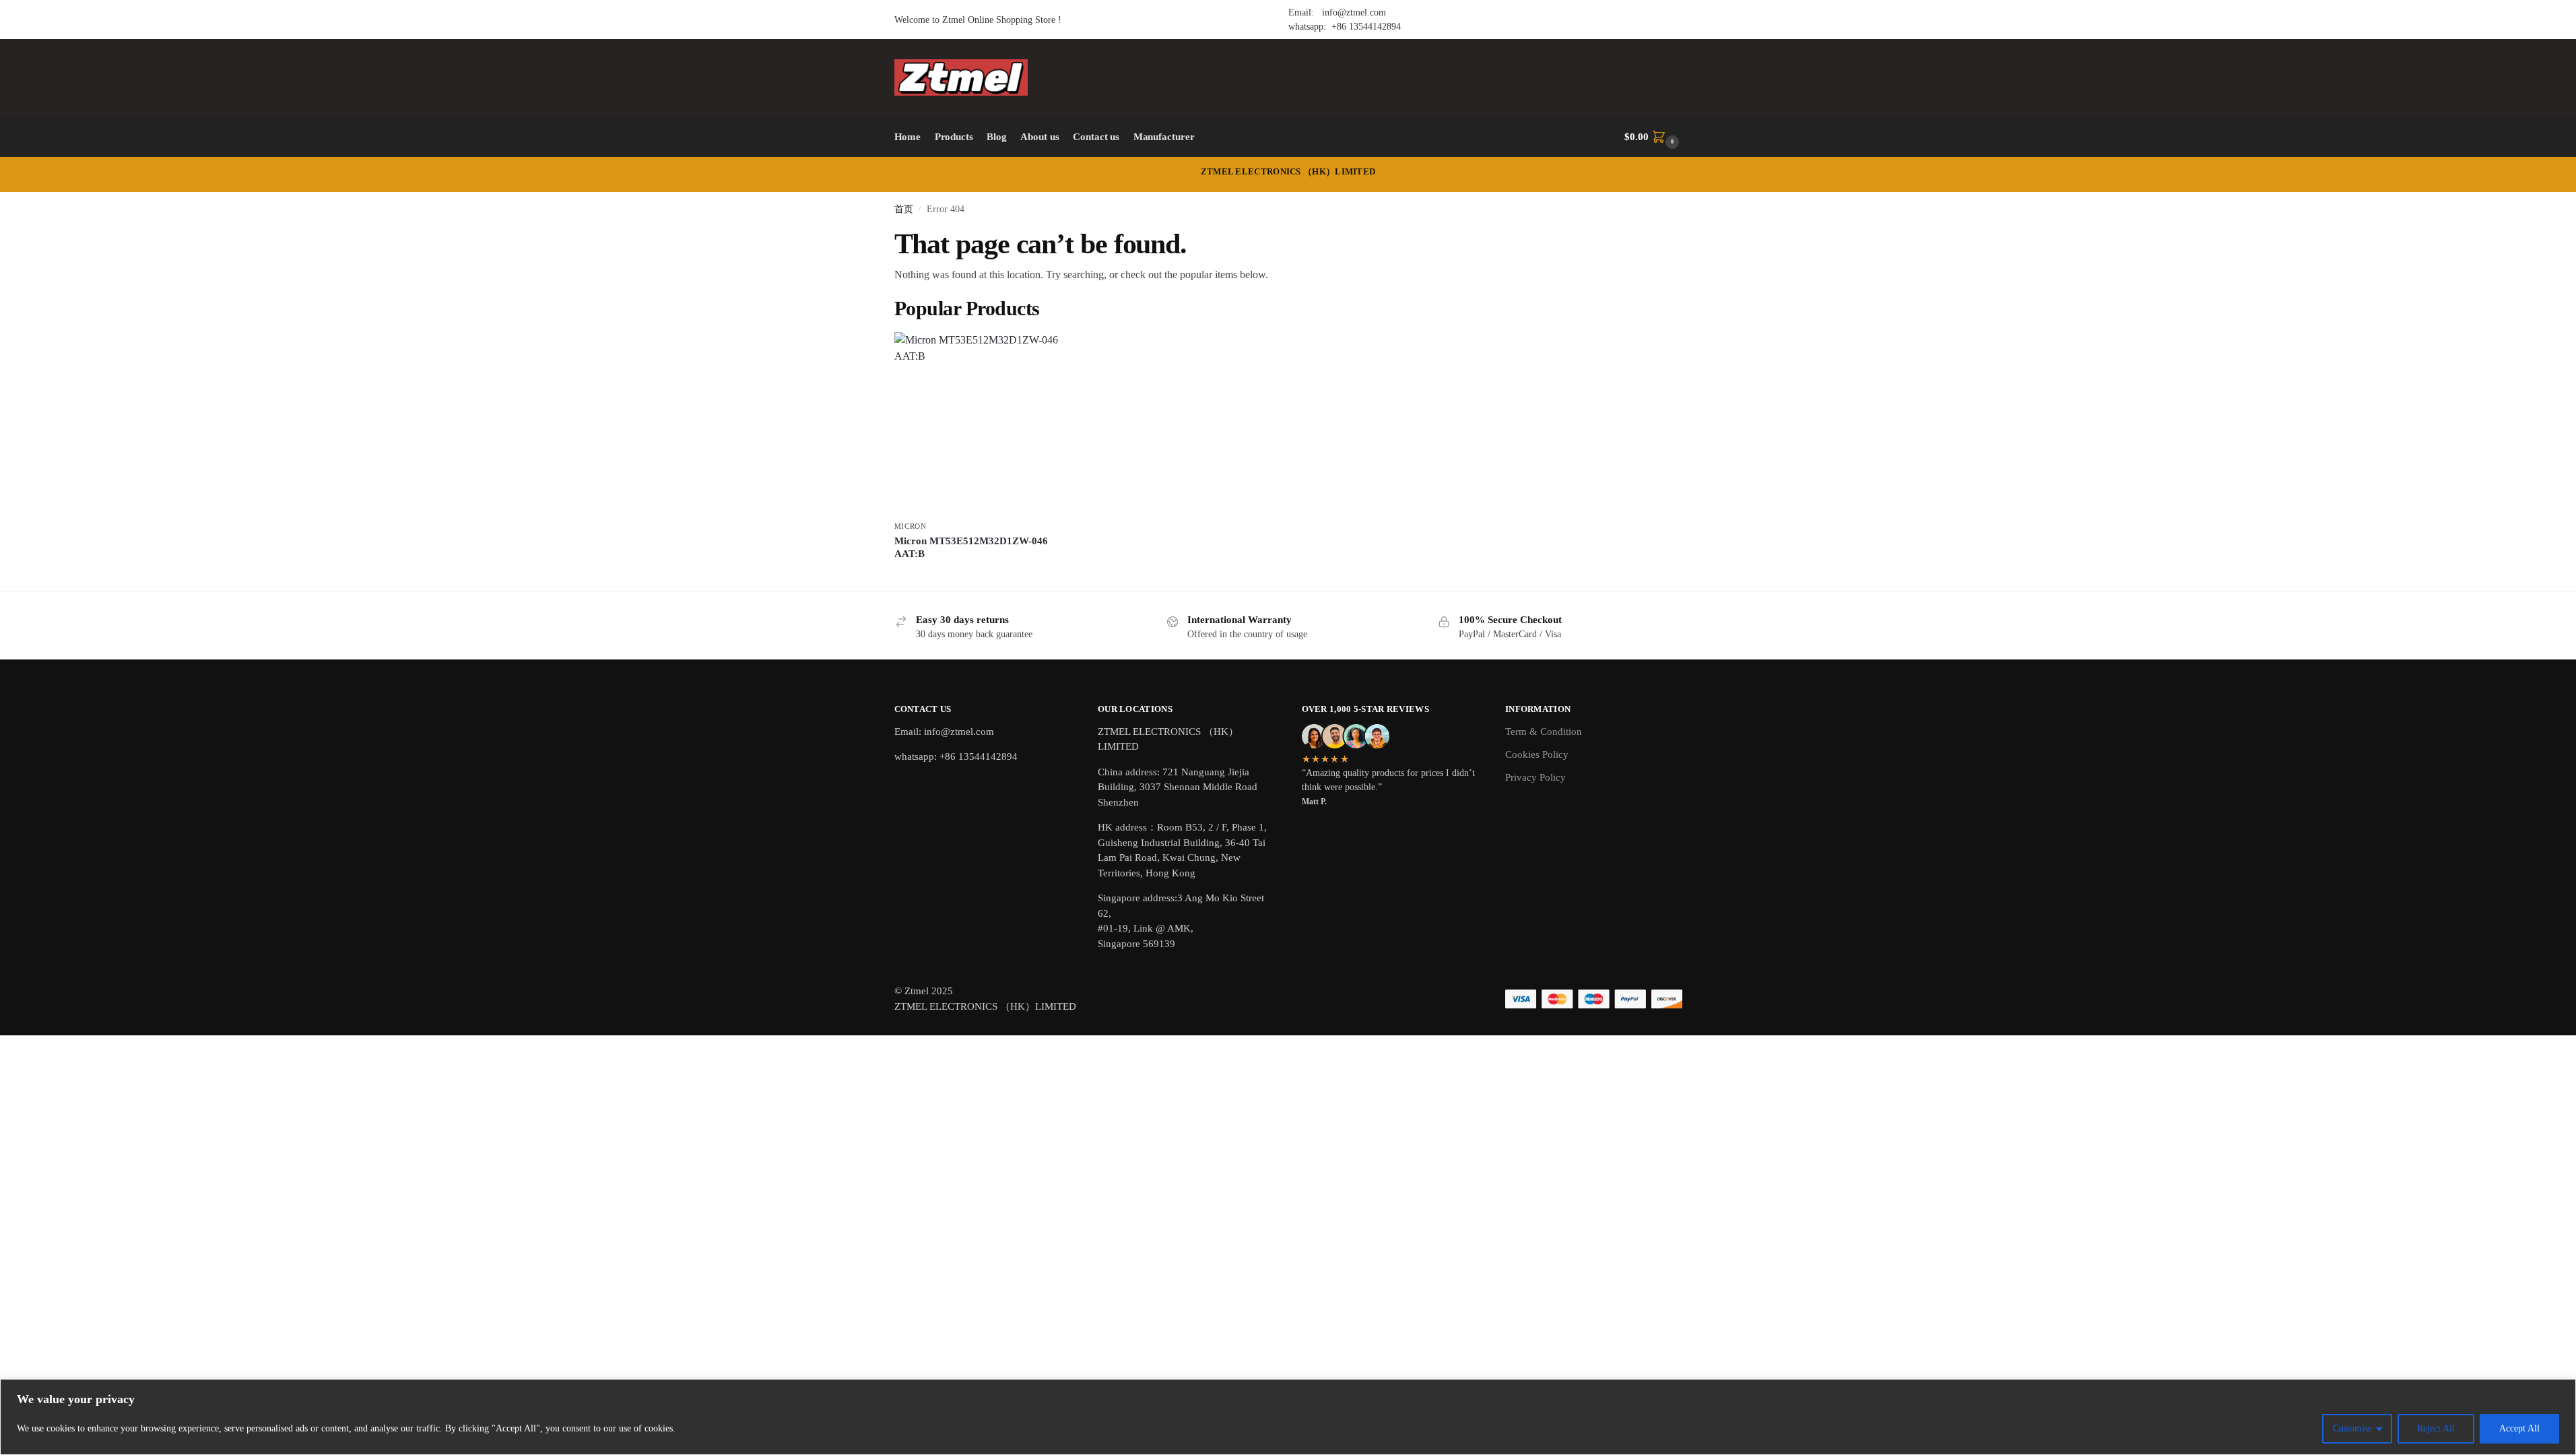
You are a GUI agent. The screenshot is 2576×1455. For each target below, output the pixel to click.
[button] (1653, 137)
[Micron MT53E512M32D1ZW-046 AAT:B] (985, 423)
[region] (1288, 1417)
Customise (2352, 1428)
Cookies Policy (1537, 754)
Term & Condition (1544, 732)
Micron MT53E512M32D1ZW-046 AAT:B (971, 548)
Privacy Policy (1535, 777)
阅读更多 (985, 577)
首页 (904, 209)
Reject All (2436, 1428)
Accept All (2519, 1428)
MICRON (911, 526)
